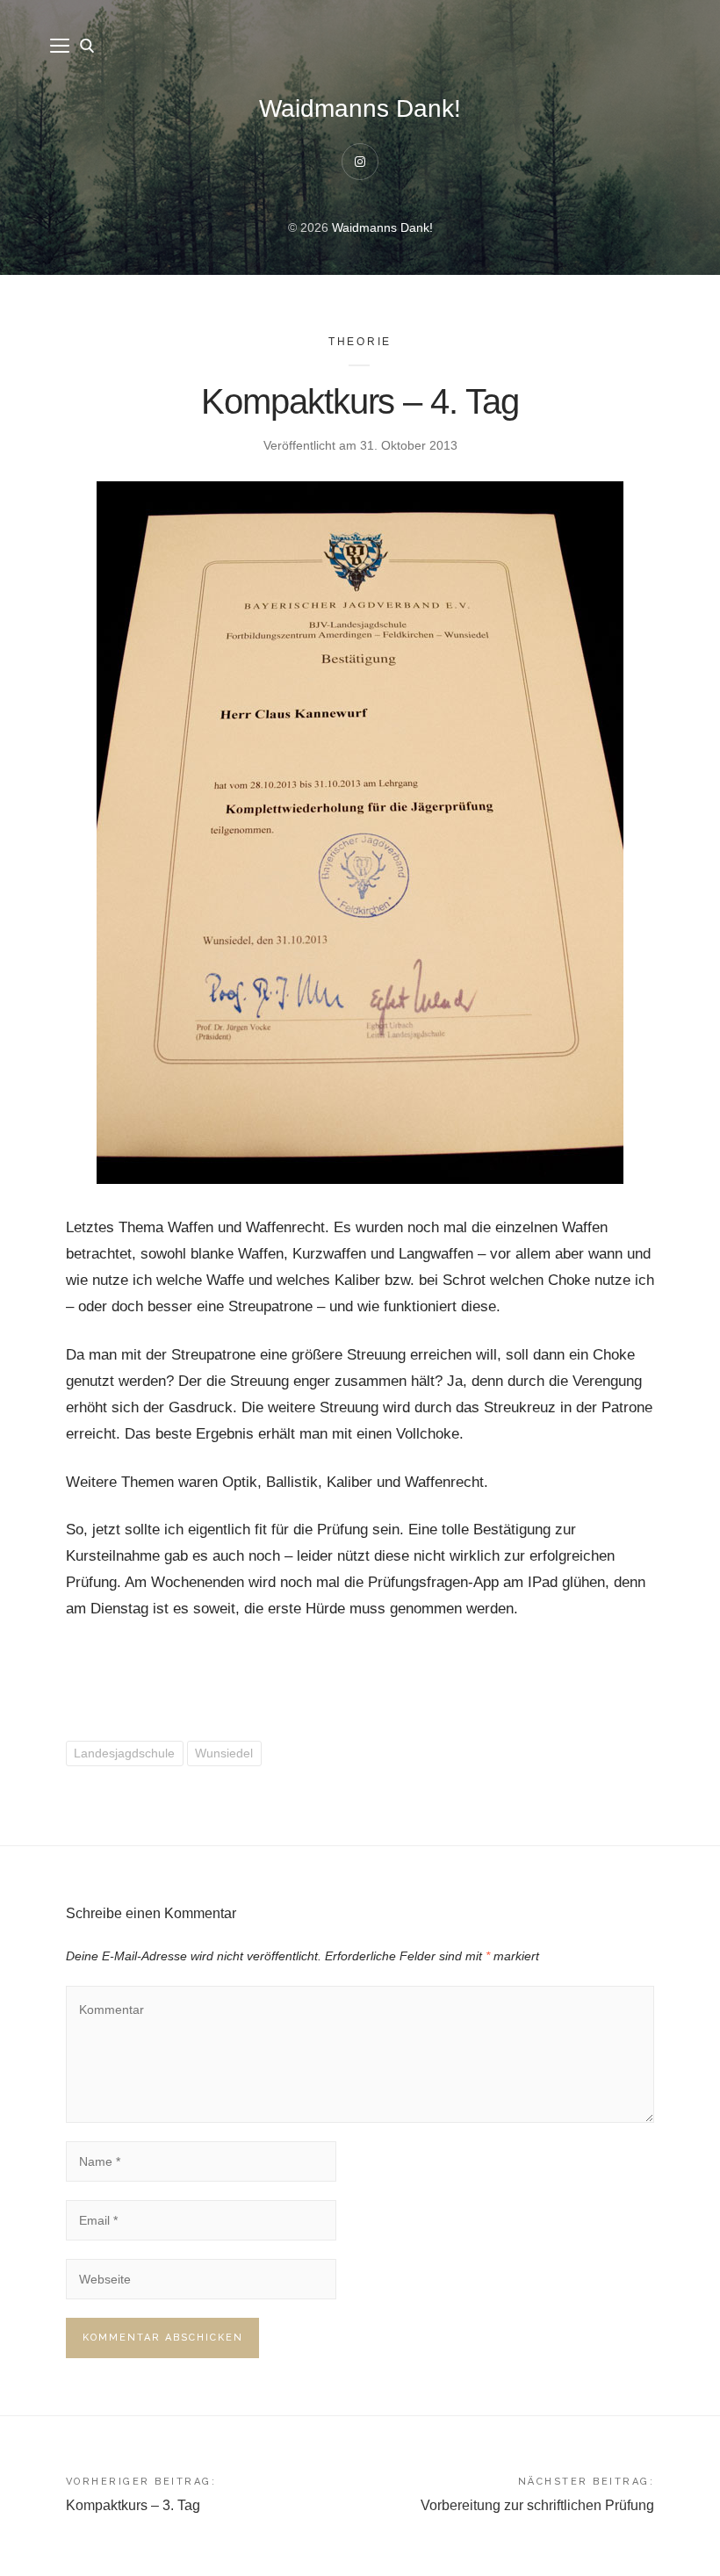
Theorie (360, 342)
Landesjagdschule (124, 1753)
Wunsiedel (224, 1753)
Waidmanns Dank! (360, 108)
